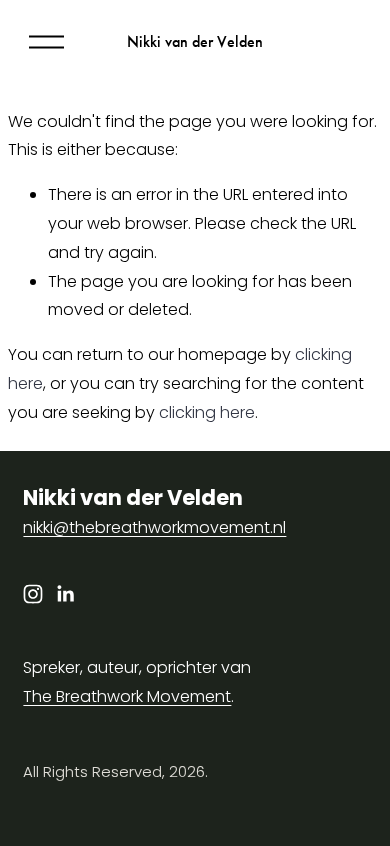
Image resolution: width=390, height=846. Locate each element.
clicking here (207, 412)
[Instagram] (33, 594)
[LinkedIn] (65, 594)
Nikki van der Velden (195, 41)
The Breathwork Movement (127, 696)
